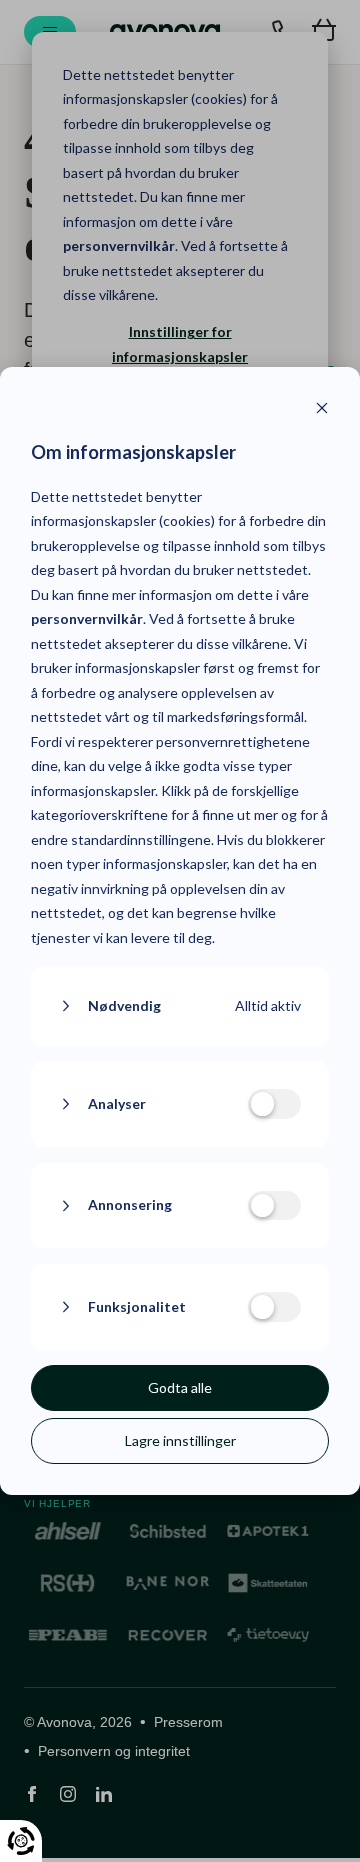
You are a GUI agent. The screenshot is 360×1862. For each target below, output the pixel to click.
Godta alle (180, 1387)
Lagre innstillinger (180, 1440)
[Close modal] (322, 410)
